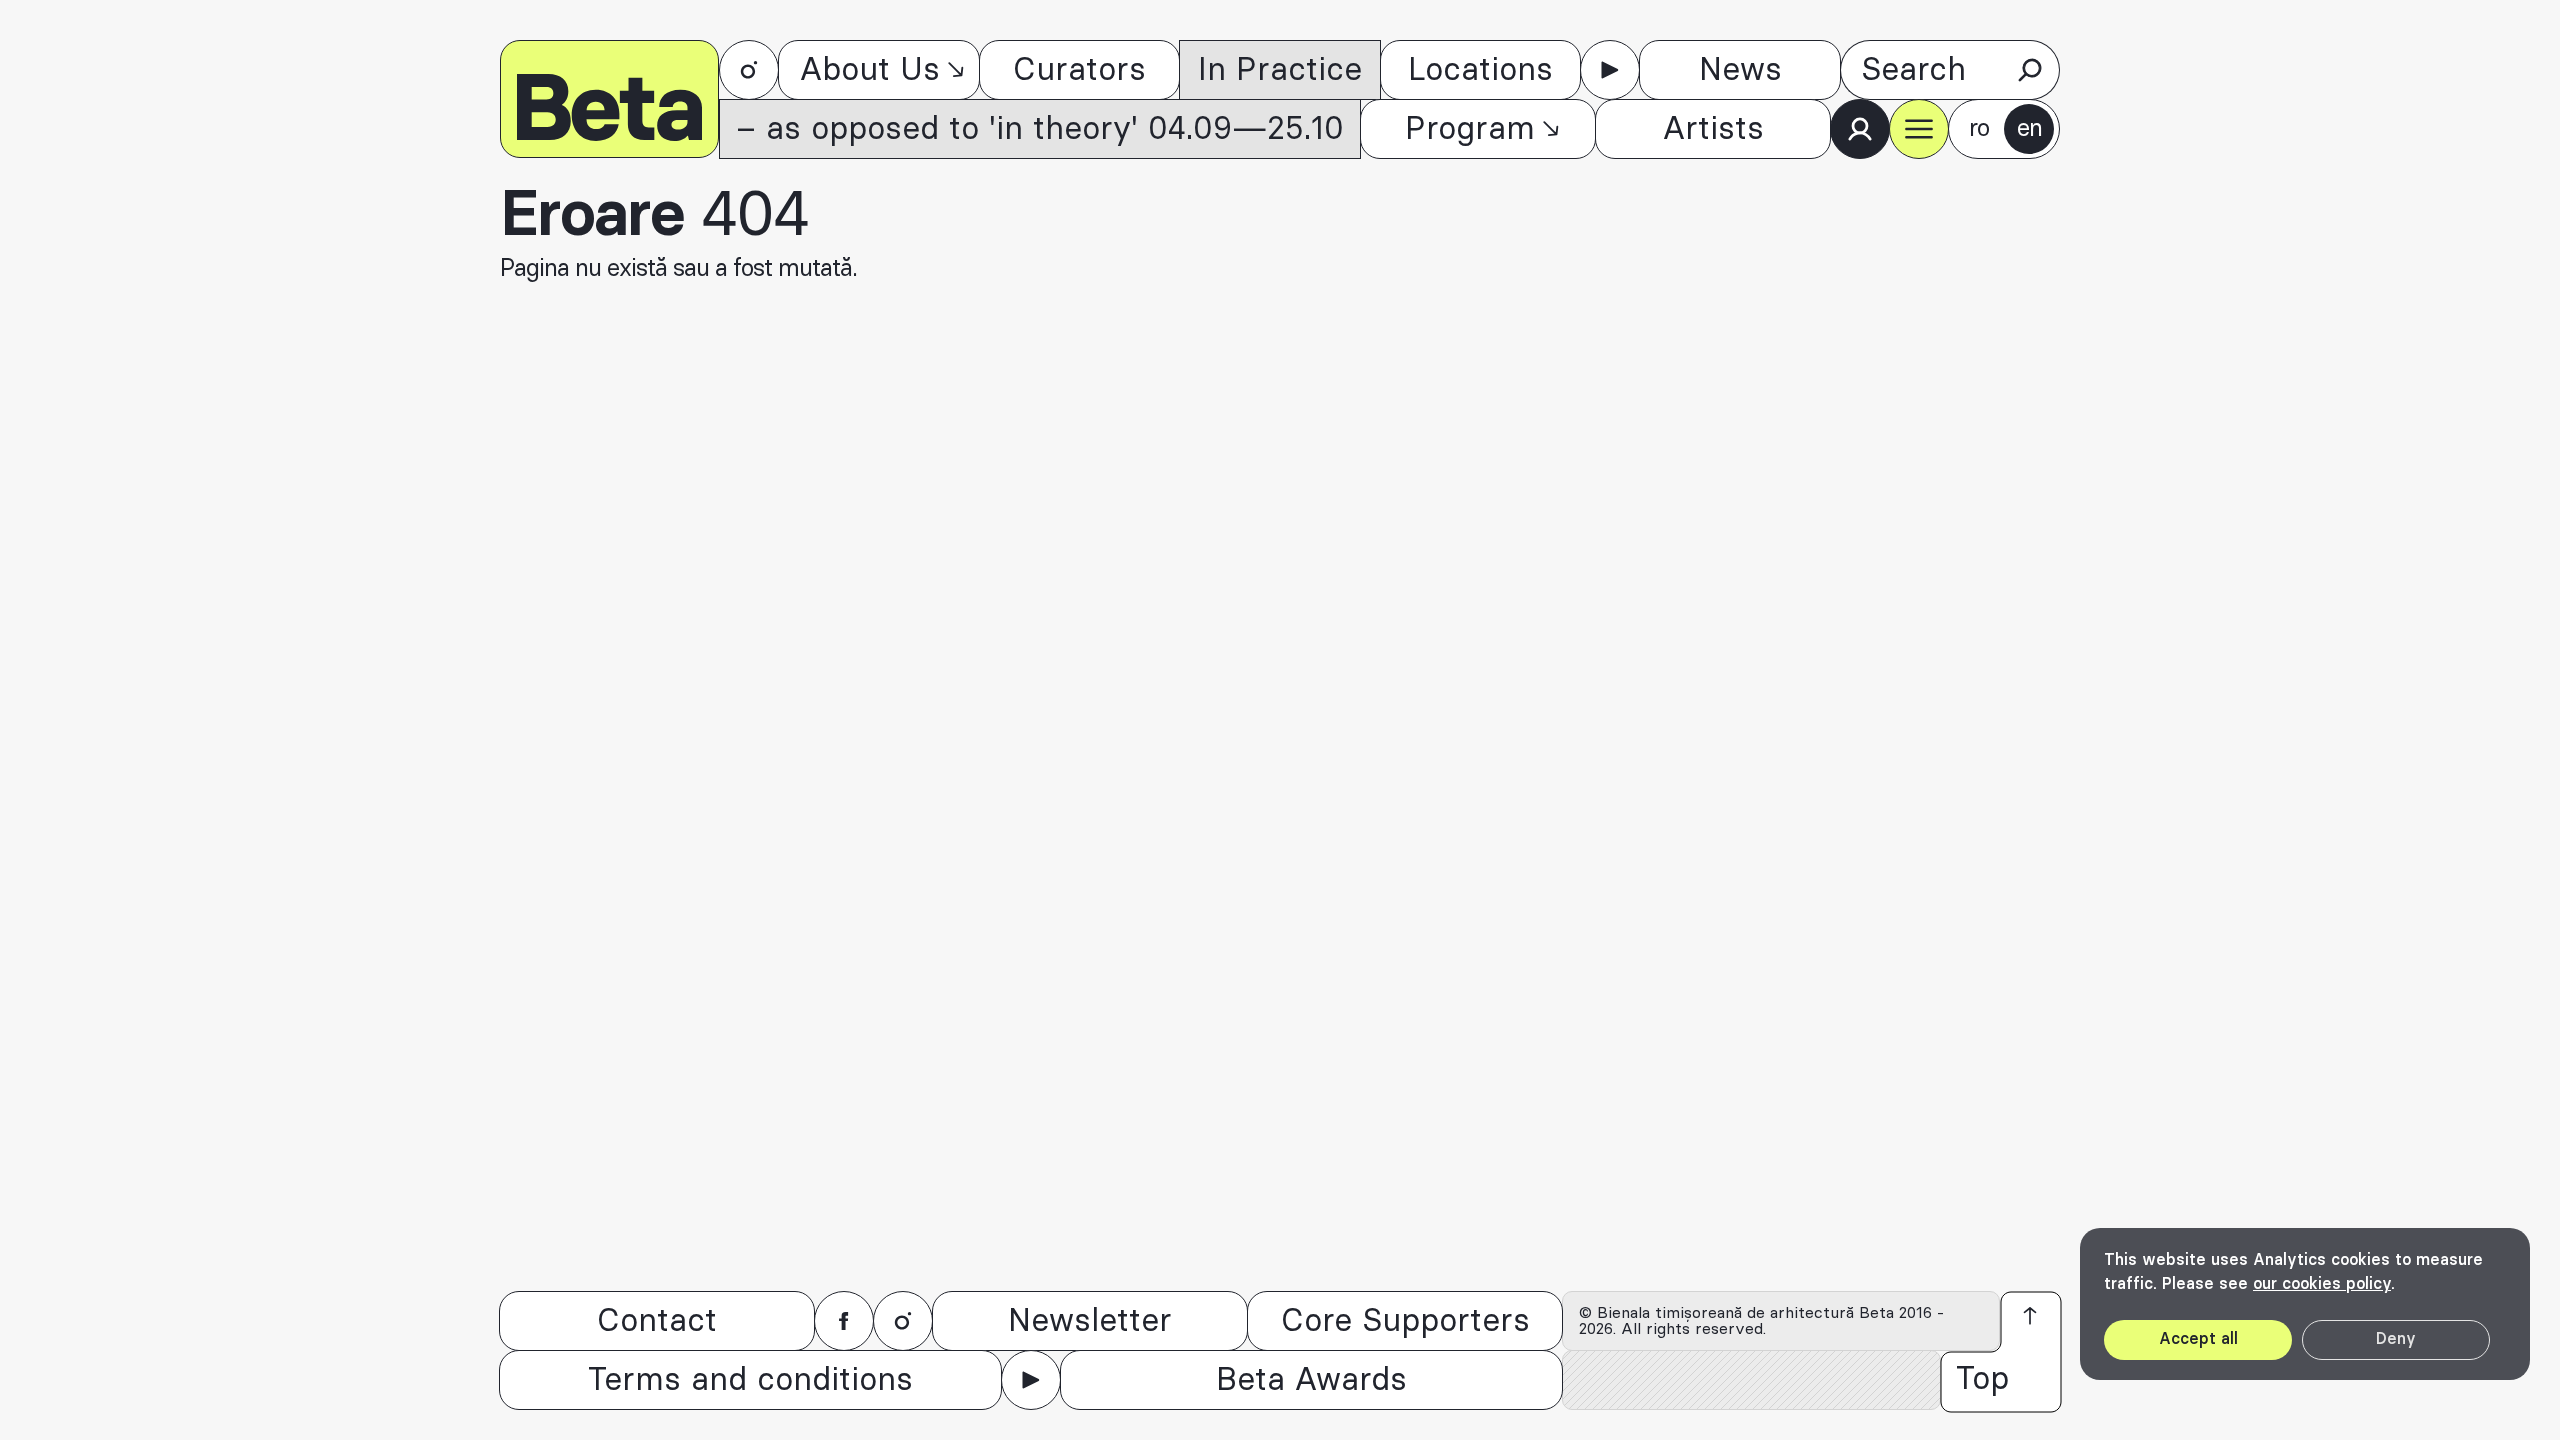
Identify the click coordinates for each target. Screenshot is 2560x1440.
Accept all (2198, 1339)
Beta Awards (1311, 1380)
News (1740, 70)
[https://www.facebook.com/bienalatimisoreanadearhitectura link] (844, 1321)
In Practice (1280, 70)
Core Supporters (1405, 1321)
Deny (2396, 1339)
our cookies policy (2322, 1284)
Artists (1713, 129)
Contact (657, 1321)
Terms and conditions (750, 1380)
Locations (1480, 70)
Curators (1079, 70)
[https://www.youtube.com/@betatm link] (1610, 70)
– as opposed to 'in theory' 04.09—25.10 (1040, 129)
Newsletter (1090, 1321)
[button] (1919, 129)
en (2029, 129)
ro (1979, 129)
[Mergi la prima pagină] (609, 99)
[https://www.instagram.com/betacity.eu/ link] (749, 70)
